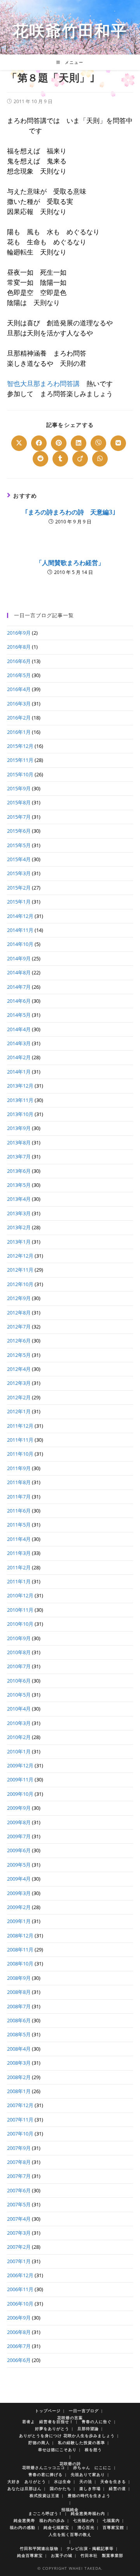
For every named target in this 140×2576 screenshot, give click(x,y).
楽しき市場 (90, 2488)
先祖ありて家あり (88, 2474)
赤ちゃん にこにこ (92, 2467)
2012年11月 (20, 1270)
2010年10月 (20, 1624)
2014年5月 (19, 1015)
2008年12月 (20, 1936)
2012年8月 (19, 1313)
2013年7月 (19, 1156)
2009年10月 (20, 1794)
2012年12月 (20, 1256)
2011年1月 (19, 1581)
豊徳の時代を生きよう (89, 2495)
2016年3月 (19, 704)
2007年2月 (19, 2247)
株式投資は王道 (45, 2495)
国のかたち (60, 2488)
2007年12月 (20, 2105)
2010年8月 (19, 1652)
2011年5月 (19, 1525)
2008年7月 (19, 2006)
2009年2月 (19, 1907)
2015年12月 (20, 746)
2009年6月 (19, 1850)
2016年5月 (19, 675)
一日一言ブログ (84, 2411)
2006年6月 (19, 2360)
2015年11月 (20, 760)
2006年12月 (20, 2275)
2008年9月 (19, 1978)
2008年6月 (19, 2020)
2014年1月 (19, 1072)
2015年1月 (19, 902)
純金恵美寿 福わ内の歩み (39, 2520)
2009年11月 (20, 1779)
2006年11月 (20, 2289)
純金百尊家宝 (30, 2555)
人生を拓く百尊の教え (70, 2534)
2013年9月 (19, 1128)
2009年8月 (19, 1822)
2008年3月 (19, 2063)
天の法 (86, 2481)
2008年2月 (19, 2077)
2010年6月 (19, 1681)
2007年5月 (19, 2204)
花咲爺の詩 (70, 2464)
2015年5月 (19, 845)
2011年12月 (20, 1426)
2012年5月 (19, 1355)
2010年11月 (20, 1610)
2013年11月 (20, 1100)
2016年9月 (19, 633)
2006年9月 (19, 2318)
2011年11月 (20, 1440)
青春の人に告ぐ (97, 2422)
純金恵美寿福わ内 (88, 2513)
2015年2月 (19, 888)
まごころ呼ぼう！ (45, 2513)
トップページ (48, 2411)
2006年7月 (19, 2346)
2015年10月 (20, 774)
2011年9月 (19, 1468)
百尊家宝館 (113, 2527)
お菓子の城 (62, 2555)
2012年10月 (20, 1284)
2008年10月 (20, 1964)
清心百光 (86, 2527)
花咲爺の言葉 (70, 2418)
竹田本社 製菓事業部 (102, 2555)
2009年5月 (19, 1865)
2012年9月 (19, 1298)
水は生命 (63, 2481)
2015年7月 (19, 817)
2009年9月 (19, 1808)
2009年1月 (19, 1921)
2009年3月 (19, 1893)
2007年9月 (19, 2148)
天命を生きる (113, 2481)
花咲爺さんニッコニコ (44, 2467)
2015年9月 (19, 788)
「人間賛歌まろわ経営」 (70, 563)
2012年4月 (19, 1369)
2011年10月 (20, 1454)
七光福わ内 (84, 2520)
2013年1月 (19, 1242)
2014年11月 (20, 930)
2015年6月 (19, 831)
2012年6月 (19, 1341)
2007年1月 (19, 2261)
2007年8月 (19, 2162)
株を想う (93, 2450)
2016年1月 (19, 732)
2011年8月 (19, 1482)
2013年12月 (20, 1086)
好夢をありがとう (52, 2429)
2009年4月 (19, 1879)
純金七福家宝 (56, 2527)
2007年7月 (19, 2176)
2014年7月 (19, 987)
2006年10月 (20, 2304)
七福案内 (111, 2520)
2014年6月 (19, 1001)
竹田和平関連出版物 (39, 2548)
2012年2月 (19, 1397)
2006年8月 (19, 2332)
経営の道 (117, 2488)
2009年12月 (20, 1765)
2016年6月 (19, 661)
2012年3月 (19, 1383)
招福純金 (70, 2509)
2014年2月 (19, 1057)
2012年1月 (19, 1411)
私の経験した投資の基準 (81, 2443)
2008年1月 (19, 2091)
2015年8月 (19, 802)
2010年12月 (20, 1595)
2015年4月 (19, 859)
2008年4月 (19, 2049)
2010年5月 (19, 1695)
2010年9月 (19, 1638)
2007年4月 (19, 2219)
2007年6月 (19, 2190)
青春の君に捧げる (45, 2474)
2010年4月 (19, 1709)
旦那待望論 (88, 2429)
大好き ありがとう (27, 2481)
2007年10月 (20, 2134)
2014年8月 (19, 972)
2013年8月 (19, 1142)
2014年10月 (20, 944)
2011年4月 (19, 1539)
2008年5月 (19, 2034)
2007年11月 (20, 2120)
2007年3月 (19, 2233)
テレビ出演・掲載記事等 (90, 2548)
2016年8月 (19, 647)
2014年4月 (19, 1029)
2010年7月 (19, 1666)
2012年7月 (19, 1327)
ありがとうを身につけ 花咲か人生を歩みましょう (67, 2436)
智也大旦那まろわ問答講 (43, 383)
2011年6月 (19, 1511)
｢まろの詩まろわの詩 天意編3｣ (70, 512)
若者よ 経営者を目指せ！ (48, 2422)
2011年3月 (19, 1553)
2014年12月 (20, 916)
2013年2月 (19, 1227)
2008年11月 (20, 1950)
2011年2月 (19, 1567)
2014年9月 (19, 958)
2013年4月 (19, 1199)
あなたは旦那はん (24, 2488)
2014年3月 (19, 1043)
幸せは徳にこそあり (57, 2450)
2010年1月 (19, 1751)
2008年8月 (19, 1992)
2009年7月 (19, 1836)
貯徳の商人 (39, 2443)
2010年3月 (19, 1723)
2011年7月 (19, 1497)
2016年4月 (19, 689)
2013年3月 (19, 1213)
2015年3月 (19, 873)
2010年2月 (19, 1737)
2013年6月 (19, 1171)
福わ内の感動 (23, 2527)
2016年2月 (19, 718)
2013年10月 (20, 1114)
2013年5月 (19, 1185)
